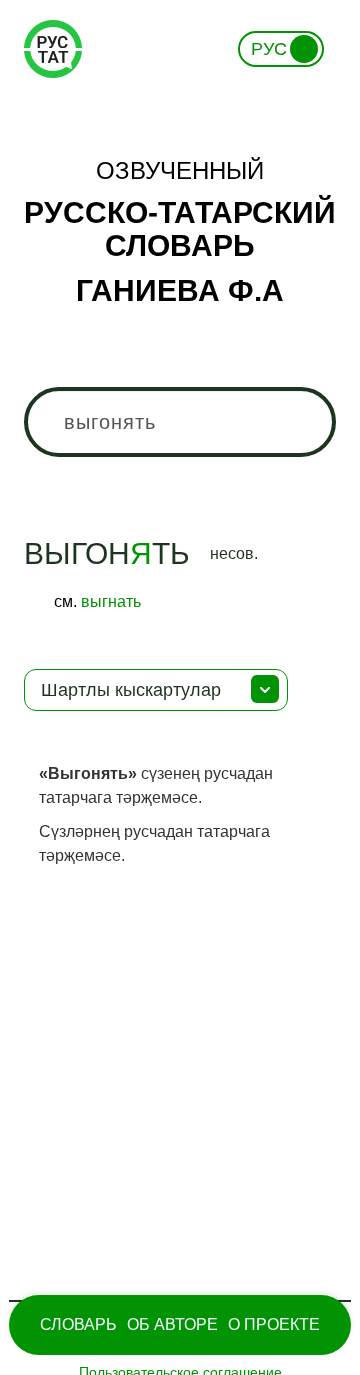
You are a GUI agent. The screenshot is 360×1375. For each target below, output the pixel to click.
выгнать (111, 601)
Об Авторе (172, 1324)
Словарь (78, 1324)
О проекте (274, 1324)
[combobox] (180, 422)
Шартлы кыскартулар (131, 690)
